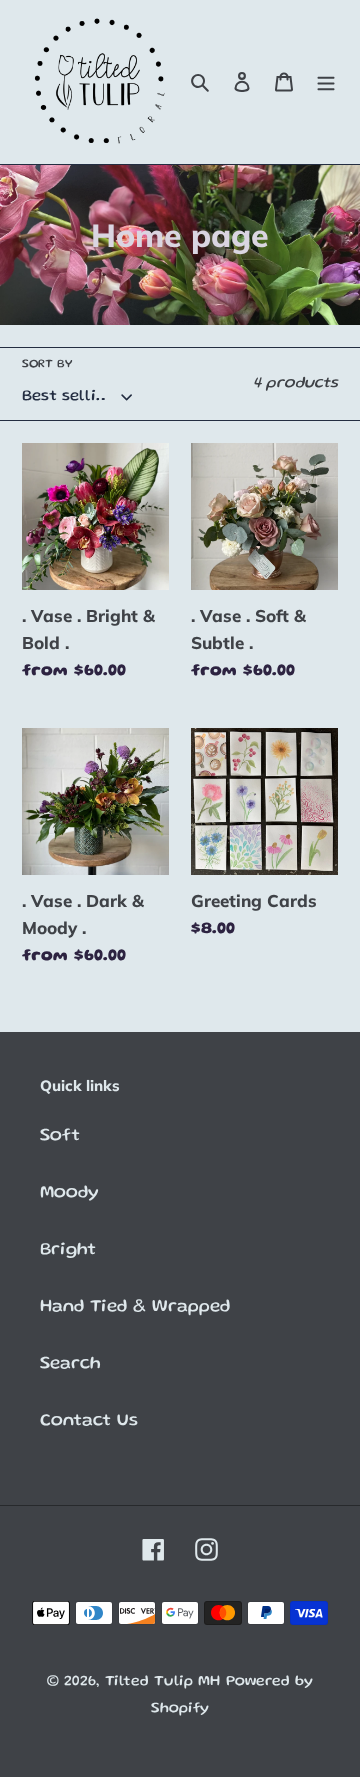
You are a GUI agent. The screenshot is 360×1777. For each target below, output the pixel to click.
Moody (69, 1193)
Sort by (47, 364)
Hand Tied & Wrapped (135, 1307)
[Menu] (326, 82)
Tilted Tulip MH (162, 1682)
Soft (60, 1136)
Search (70, 1364)
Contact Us (89, 1421)
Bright (68, 1250)
